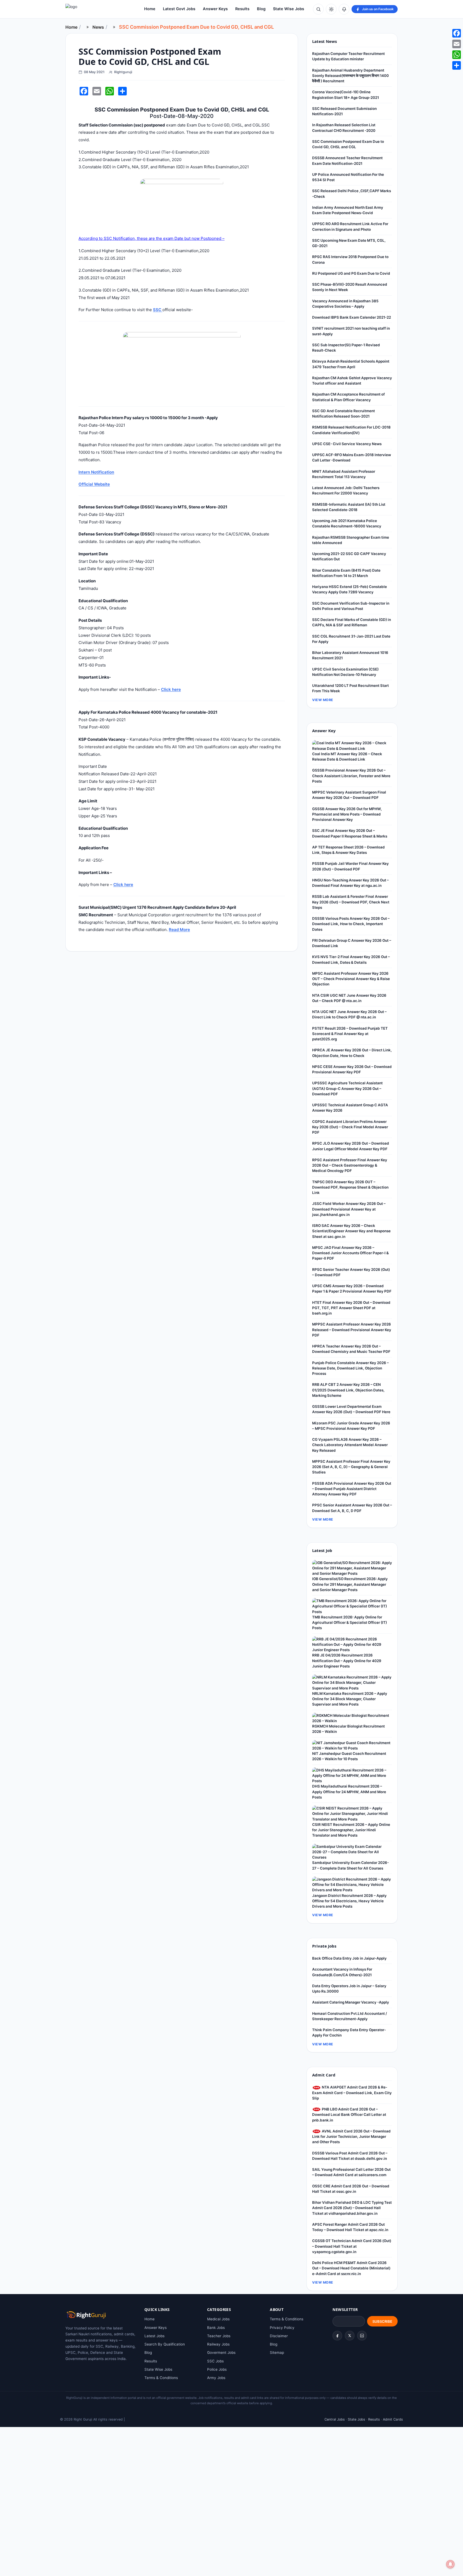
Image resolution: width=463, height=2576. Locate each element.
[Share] (457, 65)
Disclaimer (279, 2336)
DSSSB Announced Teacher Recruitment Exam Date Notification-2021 (347, 161)
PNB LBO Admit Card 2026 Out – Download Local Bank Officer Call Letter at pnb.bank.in (349, 2115)
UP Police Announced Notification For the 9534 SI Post (348, 177)
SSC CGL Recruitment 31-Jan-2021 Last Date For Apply (351, 639)
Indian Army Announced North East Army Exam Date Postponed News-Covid (348, 210)
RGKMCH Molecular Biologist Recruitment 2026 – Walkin (348, 1729)
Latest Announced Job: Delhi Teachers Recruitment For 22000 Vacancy (346, 490)
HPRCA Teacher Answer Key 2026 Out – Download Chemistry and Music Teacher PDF (351, 1349)
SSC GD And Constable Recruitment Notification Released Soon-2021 (343, 414)
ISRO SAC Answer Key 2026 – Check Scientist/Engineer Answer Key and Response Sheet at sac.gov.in (351, 1231)
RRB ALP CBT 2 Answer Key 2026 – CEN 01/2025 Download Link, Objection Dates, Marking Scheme (348, 1390)
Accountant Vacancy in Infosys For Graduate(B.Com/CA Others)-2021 (342, 1972)
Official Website (94, 484)
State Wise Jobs (289, 9)
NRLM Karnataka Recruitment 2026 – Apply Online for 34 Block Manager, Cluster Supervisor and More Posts (350, 1699)
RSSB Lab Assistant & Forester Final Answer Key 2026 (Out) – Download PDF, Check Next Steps (351, 902)
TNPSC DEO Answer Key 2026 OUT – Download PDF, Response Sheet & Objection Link (350, 1187)
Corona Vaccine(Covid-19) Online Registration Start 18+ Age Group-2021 (346, 95)
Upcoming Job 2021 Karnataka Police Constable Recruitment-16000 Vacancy (347, 523)
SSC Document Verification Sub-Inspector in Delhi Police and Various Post (351, 606)
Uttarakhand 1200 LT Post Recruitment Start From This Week (350, 688)
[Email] (457, 44)
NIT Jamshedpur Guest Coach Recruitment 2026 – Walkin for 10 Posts (349, 1756)
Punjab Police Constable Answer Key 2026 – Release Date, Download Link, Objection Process (350, 1368)
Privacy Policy (282, 2328)
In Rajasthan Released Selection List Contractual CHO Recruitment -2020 (344, 128)
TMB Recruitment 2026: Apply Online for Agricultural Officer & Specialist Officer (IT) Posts (350, 1623)
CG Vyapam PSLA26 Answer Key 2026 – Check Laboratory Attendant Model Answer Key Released (350, 1445)
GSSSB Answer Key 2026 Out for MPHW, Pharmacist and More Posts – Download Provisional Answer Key (347, 814)
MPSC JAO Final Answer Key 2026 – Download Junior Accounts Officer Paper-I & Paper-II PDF (350, 1253)
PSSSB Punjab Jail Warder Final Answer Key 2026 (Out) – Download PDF (350, 866)
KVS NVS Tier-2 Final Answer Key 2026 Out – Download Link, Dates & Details (351, 959)
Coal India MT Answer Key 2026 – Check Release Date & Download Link (347, 757)
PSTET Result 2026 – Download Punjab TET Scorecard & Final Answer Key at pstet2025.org (350, 1034)
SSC (158, 310)
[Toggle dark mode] (331, 9)
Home (150, 9)
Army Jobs (216, 2378)
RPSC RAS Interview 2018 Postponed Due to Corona (350, 259)
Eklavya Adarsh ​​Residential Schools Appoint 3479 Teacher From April (351, 364)
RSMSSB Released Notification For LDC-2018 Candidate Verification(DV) (351, 430)
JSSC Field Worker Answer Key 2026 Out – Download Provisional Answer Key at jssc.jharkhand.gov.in (349, 1209)
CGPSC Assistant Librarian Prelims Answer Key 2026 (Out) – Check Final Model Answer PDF (350, 1127)
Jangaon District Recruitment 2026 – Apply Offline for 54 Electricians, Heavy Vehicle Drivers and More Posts (349, 1901)
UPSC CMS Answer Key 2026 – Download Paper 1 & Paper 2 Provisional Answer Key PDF (352, 1289)
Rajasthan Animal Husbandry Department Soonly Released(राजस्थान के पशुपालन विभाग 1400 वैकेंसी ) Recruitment (350, 76)
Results (242, 9)
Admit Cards (393, 2419)
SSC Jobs (215, 2361)
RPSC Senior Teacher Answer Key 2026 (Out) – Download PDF (351, 1272)
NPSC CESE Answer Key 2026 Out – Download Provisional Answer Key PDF (352, 1069)
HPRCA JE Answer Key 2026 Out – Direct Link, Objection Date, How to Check (352, 1053)
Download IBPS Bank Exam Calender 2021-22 (352, 317)
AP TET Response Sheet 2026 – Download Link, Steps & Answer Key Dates (348, 850)
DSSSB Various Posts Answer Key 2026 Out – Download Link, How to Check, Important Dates (351, 924)
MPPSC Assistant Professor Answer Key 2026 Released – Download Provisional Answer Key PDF (352, 1330)
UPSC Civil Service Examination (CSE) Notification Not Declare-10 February (345, 672)
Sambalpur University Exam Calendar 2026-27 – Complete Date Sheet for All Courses (350, 1865)
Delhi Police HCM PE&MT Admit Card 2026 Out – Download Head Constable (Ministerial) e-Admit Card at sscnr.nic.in (351, 2268)
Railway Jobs (218, 2344)
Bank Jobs (216, 2328)
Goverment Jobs (221, 2352)
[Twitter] (350, 2336)
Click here (171, 689)
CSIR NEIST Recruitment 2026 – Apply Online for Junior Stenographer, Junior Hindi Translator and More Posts (351, 1830)
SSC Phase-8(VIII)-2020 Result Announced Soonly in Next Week (350, 287)
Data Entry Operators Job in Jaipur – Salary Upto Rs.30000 (349, 1989)
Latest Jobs (154, 2336)
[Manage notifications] (450, 2564)
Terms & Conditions (161, 2378)
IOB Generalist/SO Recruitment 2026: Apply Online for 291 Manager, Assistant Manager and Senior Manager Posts (350, 1584)
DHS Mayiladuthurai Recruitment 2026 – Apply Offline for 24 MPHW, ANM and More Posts (349, 1792)
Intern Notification (96, 472)
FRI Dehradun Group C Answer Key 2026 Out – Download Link (352, 943)
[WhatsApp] (457, 55)
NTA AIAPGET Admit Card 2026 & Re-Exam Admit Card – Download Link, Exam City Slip (352, 2093)
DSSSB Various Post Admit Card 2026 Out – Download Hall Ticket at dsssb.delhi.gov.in (350, 2156)
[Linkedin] (362, 2336)
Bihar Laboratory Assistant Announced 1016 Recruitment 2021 (350, 655)
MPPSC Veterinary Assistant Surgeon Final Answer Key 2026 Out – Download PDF (349, 795)
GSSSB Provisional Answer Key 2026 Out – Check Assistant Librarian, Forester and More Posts (351, 776)
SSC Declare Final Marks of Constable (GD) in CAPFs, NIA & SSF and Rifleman (352, 622)
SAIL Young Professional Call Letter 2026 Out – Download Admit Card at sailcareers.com (351, 2172)
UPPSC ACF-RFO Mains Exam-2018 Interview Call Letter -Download (352, 457)
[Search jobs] (318, 9)
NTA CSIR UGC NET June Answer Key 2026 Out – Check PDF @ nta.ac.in (349, 998)
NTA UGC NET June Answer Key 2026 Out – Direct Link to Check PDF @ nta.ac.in (349, 1014)
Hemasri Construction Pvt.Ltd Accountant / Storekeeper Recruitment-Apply (350, 2016)
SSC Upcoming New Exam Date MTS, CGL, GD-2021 (349, 243)
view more (323, 700)
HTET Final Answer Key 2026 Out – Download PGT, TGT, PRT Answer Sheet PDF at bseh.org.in (351, 1308)
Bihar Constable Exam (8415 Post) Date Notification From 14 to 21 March (346, 573)
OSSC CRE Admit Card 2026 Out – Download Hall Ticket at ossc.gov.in (351, 2189)
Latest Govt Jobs (179, 9)
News (98, 27)
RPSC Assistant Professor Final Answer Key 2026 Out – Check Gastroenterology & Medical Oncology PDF (350, 1165)
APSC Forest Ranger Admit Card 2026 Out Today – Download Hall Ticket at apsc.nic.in (350, 2227)
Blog (261, 9)
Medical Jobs (218, 2319)
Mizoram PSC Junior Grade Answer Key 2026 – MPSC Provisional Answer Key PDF (351, 1426)
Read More (179, 930)
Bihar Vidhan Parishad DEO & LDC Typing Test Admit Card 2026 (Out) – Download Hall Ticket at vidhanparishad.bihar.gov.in (352, 2208)
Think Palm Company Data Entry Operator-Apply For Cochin (349, 2032)
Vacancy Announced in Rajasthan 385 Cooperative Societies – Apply (345, 304)
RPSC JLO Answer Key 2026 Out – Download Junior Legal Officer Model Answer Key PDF (351, 1146)
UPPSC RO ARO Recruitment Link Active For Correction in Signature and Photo (350, 226)
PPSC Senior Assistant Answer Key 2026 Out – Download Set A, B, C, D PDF (352, 1508)
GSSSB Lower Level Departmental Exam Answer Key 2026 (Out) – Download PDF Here (351, 1409)
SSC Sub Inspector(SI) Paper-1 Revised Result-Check (346, 348)
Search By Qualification (165, 2344)
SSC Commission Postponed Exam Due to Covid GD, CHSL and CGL (348, 144)
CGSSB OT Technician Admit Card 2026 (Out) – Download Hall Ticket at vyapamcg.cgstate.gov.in (352, 2246)
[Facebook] (337, 2336)
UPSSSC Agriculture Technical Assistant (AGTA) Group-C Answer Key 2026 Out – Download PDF (347, 1088)
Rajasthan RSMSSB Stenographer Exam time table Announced (351, 540)
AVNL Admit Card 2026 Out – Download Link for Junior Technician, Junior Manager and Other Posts (351, 2137)
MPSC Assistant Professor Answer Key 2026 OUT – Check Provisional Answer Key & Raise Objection (351, 979)
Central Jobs (335, 2419)
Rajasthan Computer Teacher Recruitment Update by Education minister (348, 56)
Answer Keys (215, 9)
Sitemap (277, 2352)
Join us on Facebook (378, 9)
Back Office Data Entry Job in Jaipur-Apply (349, 1958)
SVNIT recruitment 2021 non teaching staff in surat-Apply (351, 331)
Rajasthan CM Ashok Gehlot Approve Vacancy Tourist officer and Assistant (352, 381)
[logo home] (95, 9)
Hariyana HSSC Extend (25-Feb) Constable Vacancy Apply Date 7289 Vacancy (350, 589)
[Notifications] (344, 9)
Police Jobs (217, 2369)
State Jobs (356, 2419)
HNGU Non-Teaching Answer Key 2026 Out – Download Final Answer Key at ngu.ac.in (350, 883)
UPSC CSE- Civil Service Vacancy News (347, 444)
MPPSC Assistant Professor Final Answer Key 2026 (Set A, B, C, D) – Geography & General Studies (351, 1467)
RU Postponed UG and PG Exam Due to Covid (351, 273)
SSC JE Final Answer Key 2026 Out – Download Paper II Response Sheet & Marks (350, 833)
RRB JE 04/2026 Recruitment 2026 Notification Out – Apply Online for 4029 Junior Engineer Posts (347, 1661)
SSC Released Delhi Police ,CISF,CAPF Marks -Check (352, 193)
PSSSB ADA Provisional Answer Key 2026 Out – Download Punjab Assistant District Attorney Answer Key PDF (352, 1489)
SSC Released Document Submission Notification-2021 (344, 111)
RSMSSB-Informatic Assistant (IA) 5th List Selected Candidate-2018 (349, 507)
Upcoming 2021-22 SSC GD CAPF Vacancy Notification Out (349, 556)
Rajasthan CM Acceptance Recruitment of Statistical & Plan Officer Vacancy (348, 397)
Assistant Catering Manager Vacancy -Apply (351, 2002)
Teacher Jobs (219, 2336)
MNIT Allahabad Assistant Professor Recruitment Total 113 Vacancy (344, 474)
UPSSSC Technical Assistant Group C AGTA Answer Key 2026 (350, 1108)
